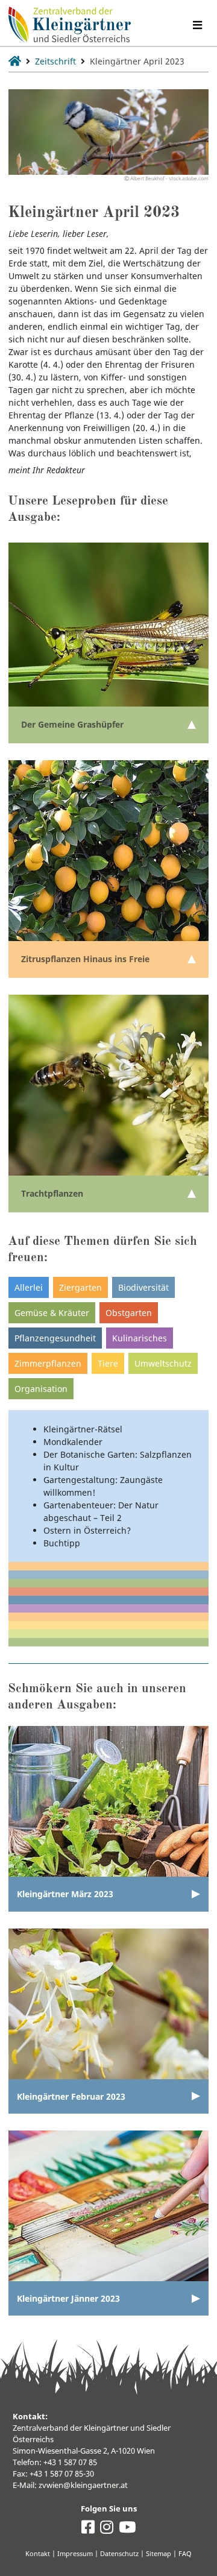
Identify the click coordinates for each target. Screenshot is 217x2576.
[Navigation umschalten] (197, 25)
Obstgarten (129, 1313)
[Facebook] (88, 2530)
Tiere (108, 1363)
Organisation (41, 1389)
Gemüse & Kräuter (52, 1313)
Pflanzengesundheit (55, 1338)
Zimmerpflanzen (48, 1363)
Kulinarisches (140, 1338)
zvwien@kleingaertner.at (83, 2485)
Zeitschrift (55, 61)
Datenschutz (119, 2553)
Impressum (75, 2553)
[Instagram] (107, 2530)
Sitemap (159, 2553)
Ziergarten (80, 1287)
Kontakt (38, 2553)
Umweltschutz (163, 1363)
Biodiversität (143, 1287)
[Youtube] (127, 2530)
